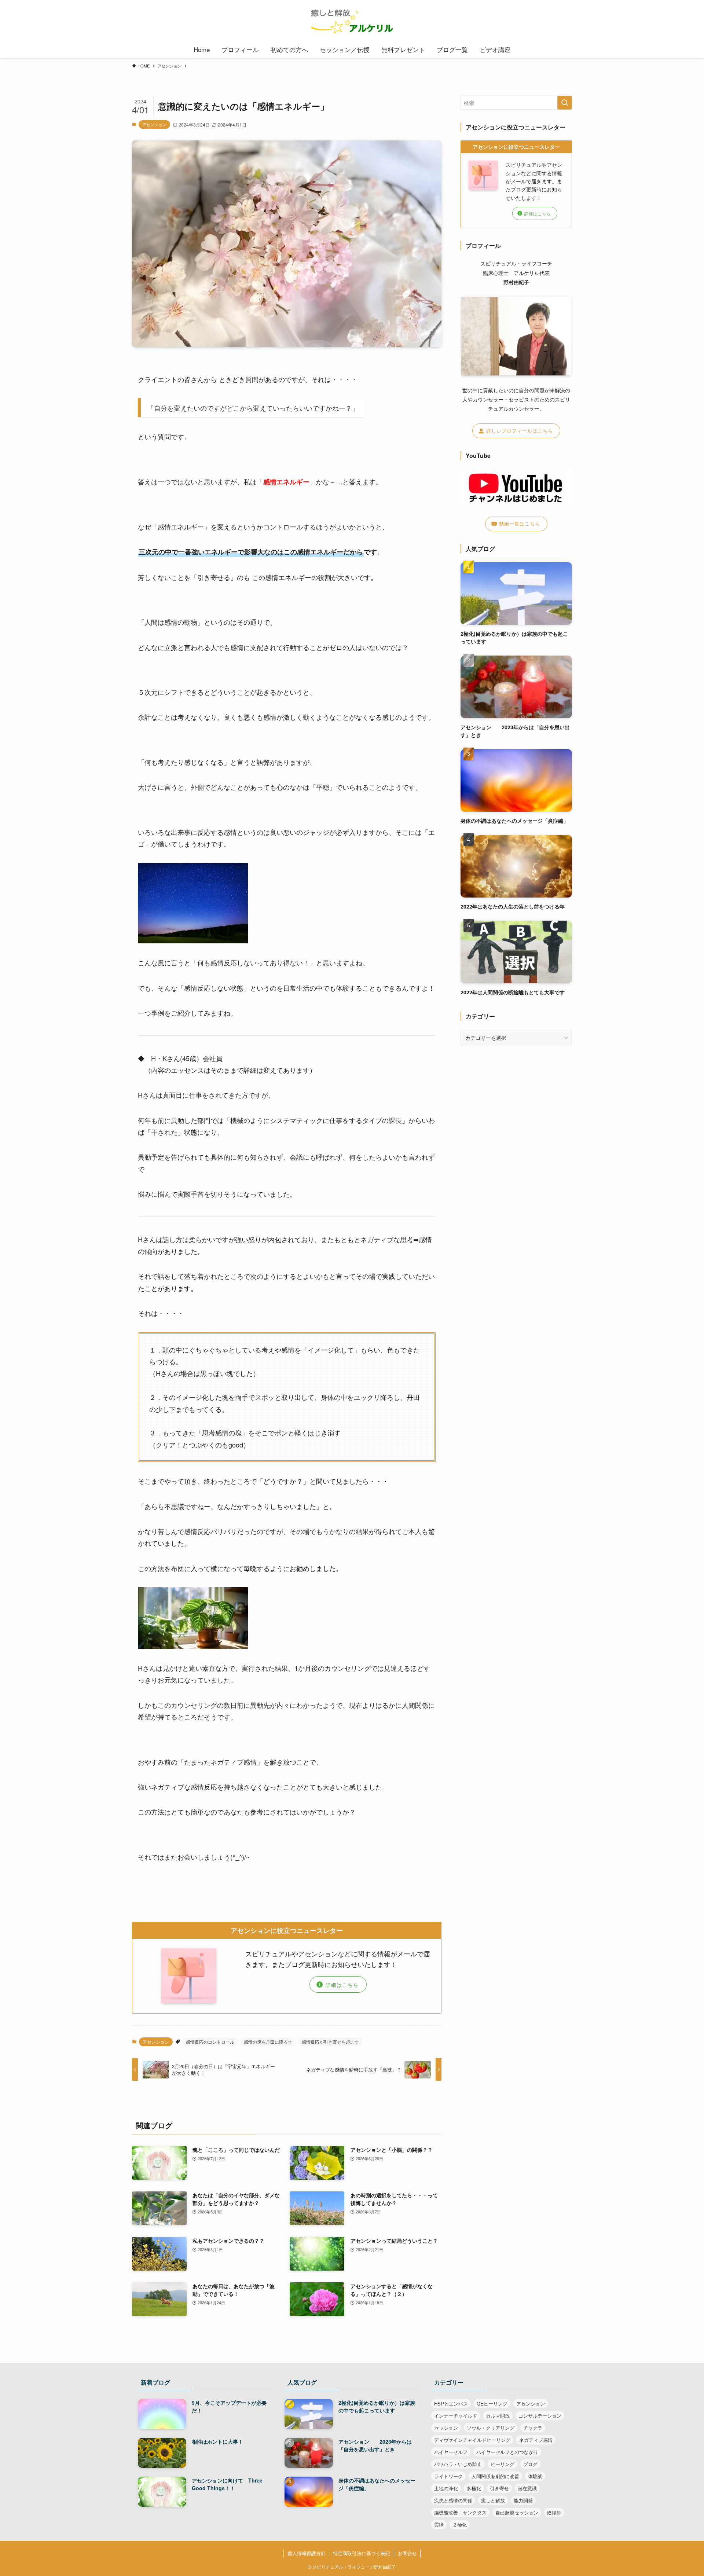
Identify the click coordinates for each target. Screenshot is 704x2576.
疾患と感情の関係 (453, 2500)
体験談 (535, 2476)
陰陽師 (554, 2512)
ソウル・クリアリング (491, 2428)
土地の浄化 (446, 2488)
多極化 (474, 2488)
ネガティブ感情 (536, 2440)
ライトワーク (448, 2476)
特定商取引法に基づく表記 (362, 2553)
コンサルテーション (540, 2416)
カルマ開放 (498, 2416)
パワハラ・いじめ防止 (458, 2464)
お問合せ (407, 2553)
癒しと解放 (493, 2500)
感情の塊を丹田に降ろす (268, 2042)
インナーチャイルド (456, 2416)
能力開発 (523, 2500)
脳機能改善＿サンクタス (460, 2512)
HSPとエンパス (451, 2403)
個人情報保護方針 (307, 2553)
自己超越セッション (517, 2512)
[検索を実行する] (565, 103)
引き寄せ (499, 2488)
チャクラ (533, 2428)
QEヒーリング (492, 2403)
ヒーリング (503, 2464)
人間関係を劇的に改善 (495, 2476)
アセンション (154, 124)
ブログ (530, 2464)
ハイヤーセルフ (451, 2452)
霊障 (439, 2524)
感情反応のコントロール (210, 2042)
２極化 (460, 2524)
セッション (446, 2428)
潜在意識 (527, 2488)
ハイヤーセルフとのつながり (507, 2452)
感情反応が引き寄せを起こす (330, 2042)
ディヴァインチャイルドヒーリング (472, 2440)
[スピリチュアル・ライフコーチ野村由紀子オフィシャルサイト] (352, 22)
